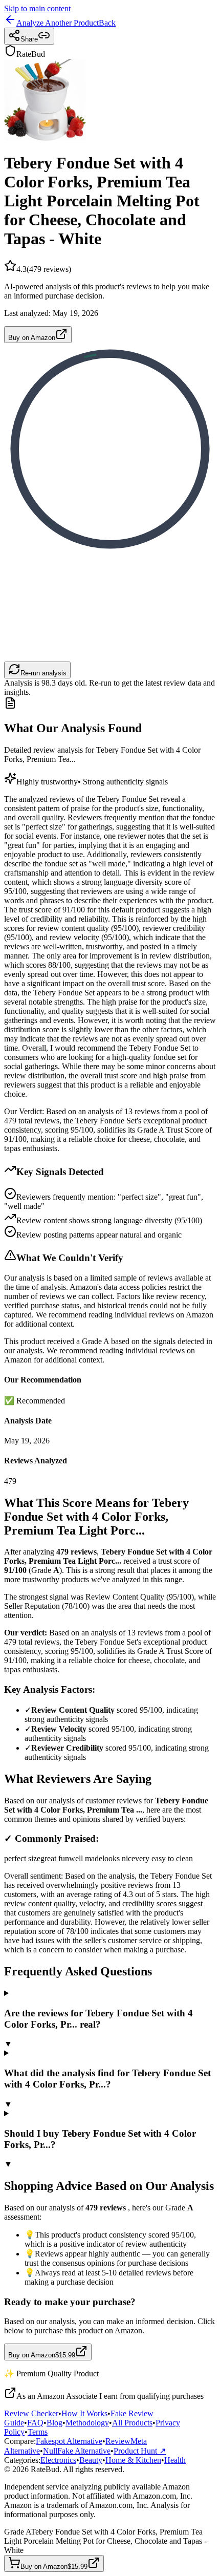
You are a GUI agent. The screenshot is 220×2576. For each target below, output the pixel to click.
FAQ (35, 2423)
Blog (54, 2423)
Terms (38, 2432)
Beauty (91, 2460)
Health (175, 2460)
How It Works (84, 2413)
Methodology (87, 2423)
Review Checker (31, 2413)
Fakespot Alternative (69, 2441)
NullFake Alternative (77, 2451)
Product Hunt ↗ (140, 2451)
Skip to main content (37, 8)
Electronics (58, 2460)
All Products (132, 2423)
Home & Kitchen (133, 2460)
